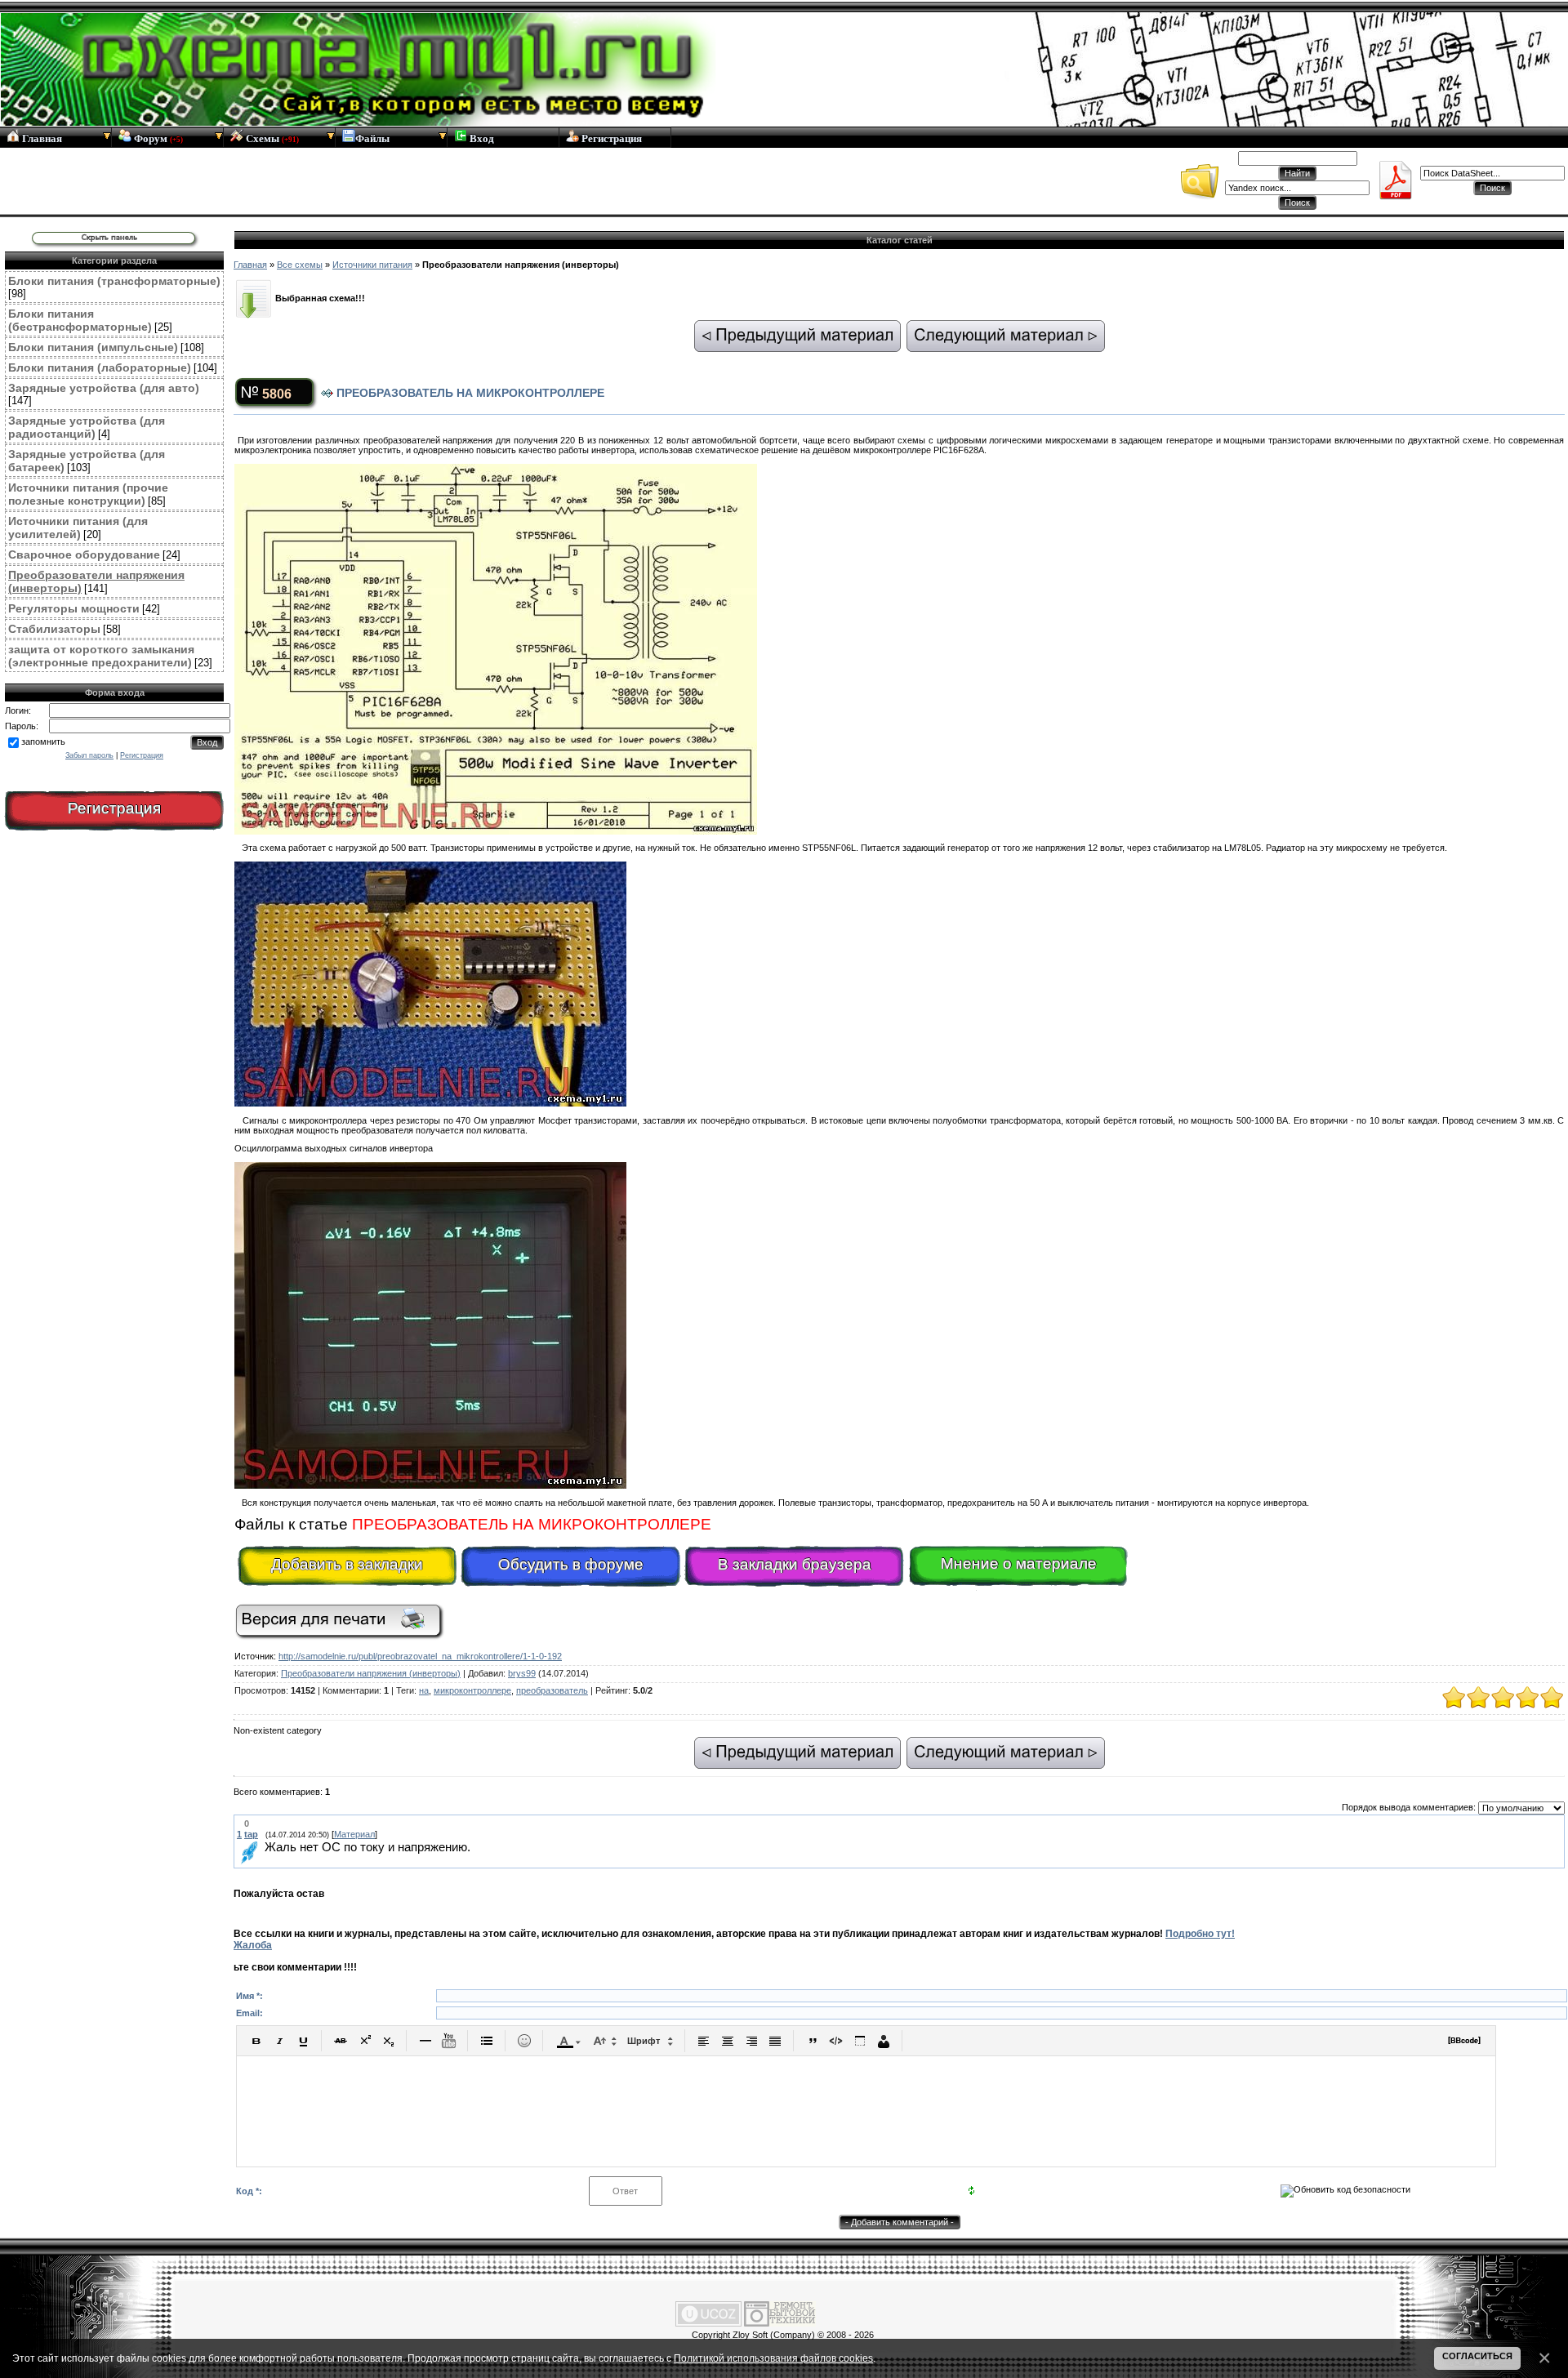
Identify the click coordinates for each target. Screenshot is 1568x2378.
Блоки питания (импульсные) (93, 347)
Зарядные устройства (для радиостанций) (87, 427)
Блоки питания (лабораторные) (100, 367)
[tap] (263, 1848)
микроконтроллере (472, 1690)
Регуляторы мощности (74, 608)
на (424, 1690)
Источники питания (372, 265)
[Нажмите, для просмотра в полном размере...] (496, 831)
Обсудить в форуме (571, 1564)
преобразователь (552, 1690)
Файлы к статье (473, 1524)
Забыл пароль (89, 755)
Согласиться (1477, 2356)
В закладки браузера (795, 1564)
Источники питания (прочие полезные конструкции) (88, 494)
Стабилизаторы (54, 629)
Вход (481, 138)
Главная (41, 138)
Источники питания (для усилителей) (78, 528)
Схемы (271, 138)
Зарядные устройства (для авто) (104, 388)
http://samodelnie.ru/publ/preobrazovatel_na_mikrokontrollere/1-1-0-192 (420, 1656)
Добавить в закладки (347, 1564)
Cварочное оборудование (84, 554)
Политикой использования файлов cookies (773, 2358)
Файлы (372, 138)
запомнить (43, 741)
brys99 (522, 1673)
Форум (157, 138)
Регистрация (610, 138)
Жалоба (253, 1945)
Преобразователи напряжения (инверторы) (371, 1673)
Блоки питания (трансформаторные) (114, 281)
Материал (354, 1834)
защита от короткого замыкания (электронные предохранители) (101, 656)
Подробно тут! (1200, 1934)
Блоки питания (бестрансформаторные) (80, 320)
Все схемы (300, 265)
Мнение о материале (1019, 1563)
